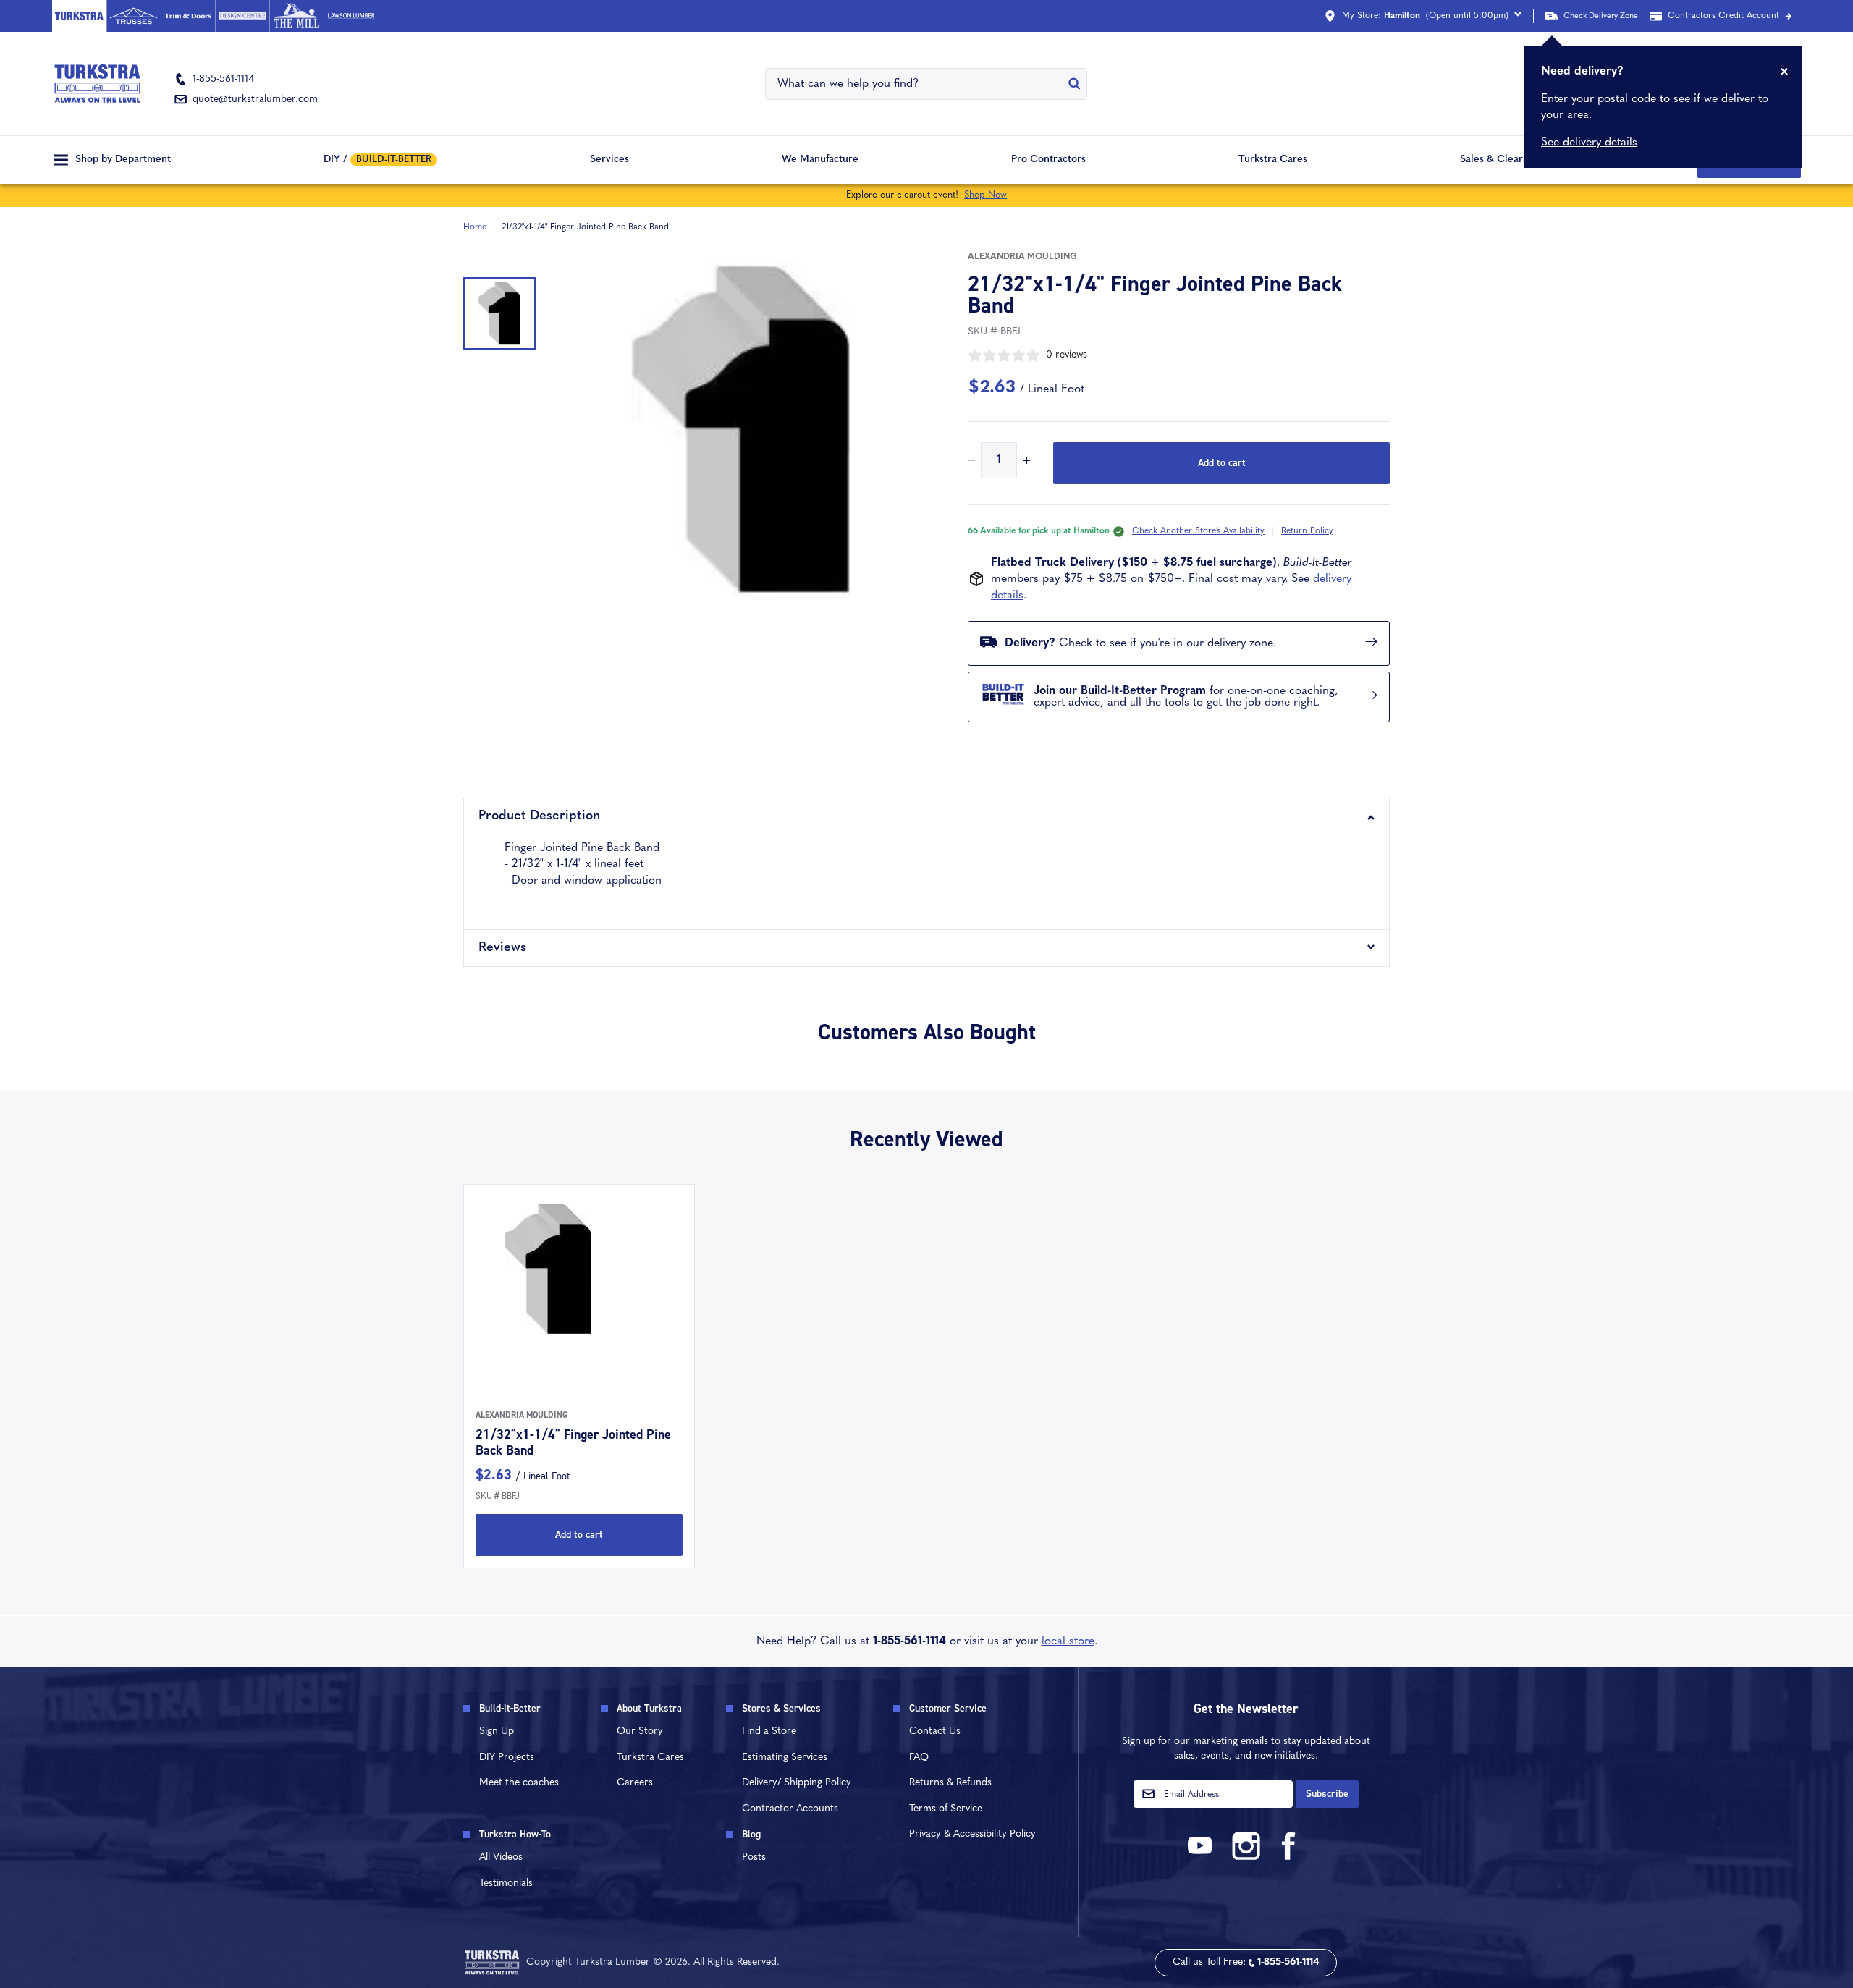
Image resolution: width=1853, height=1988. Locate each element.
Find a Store (769, 1731)
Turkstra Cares (1273, 160)
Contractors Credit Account (1723, 16)
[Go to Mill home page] (296, 16)
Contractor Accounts (790, 1809)
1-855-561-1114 (909, 1641)
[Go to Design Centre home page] (242, 16)
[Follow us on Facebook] (1289, 1857)
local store (1068, 1641)
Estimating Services (785, 1758)
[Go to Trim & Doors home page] (188, 16)
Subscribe (1327, 1794)
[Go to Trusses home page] (134, 16)
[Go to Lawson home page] (351, 16)
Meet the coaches (519, 1783)
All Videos (501, 1857)
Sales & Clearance (1502, 160)
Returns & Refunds (950, 1783)
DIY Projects (507, 1758)
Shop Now (985, 195)
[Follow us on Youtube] (1202, 1857)
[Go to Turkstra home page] (79, 16)
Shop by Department (123, 160)
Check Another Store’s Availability (1198, 531)
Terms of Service (946, 1809)
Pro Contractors (1048, 160)
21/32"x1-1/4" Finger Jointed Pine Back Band (573, 1442)
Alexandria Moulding (1022, 257)
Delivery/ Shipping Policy (797, 1783)
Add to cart (1222, 463)
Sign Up (497, 1731)
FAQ (919, 1758)
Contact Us (935, 1731)
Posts (754, 1857)
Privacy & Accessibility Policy (972, 1834)
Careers (635, 1783)
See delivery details (1589, 143)
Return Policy (1307, 531)
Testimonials (506, 1883)
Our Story (640, 1731)
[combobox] (917, 84)
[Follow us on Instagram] (1246, 1857)
